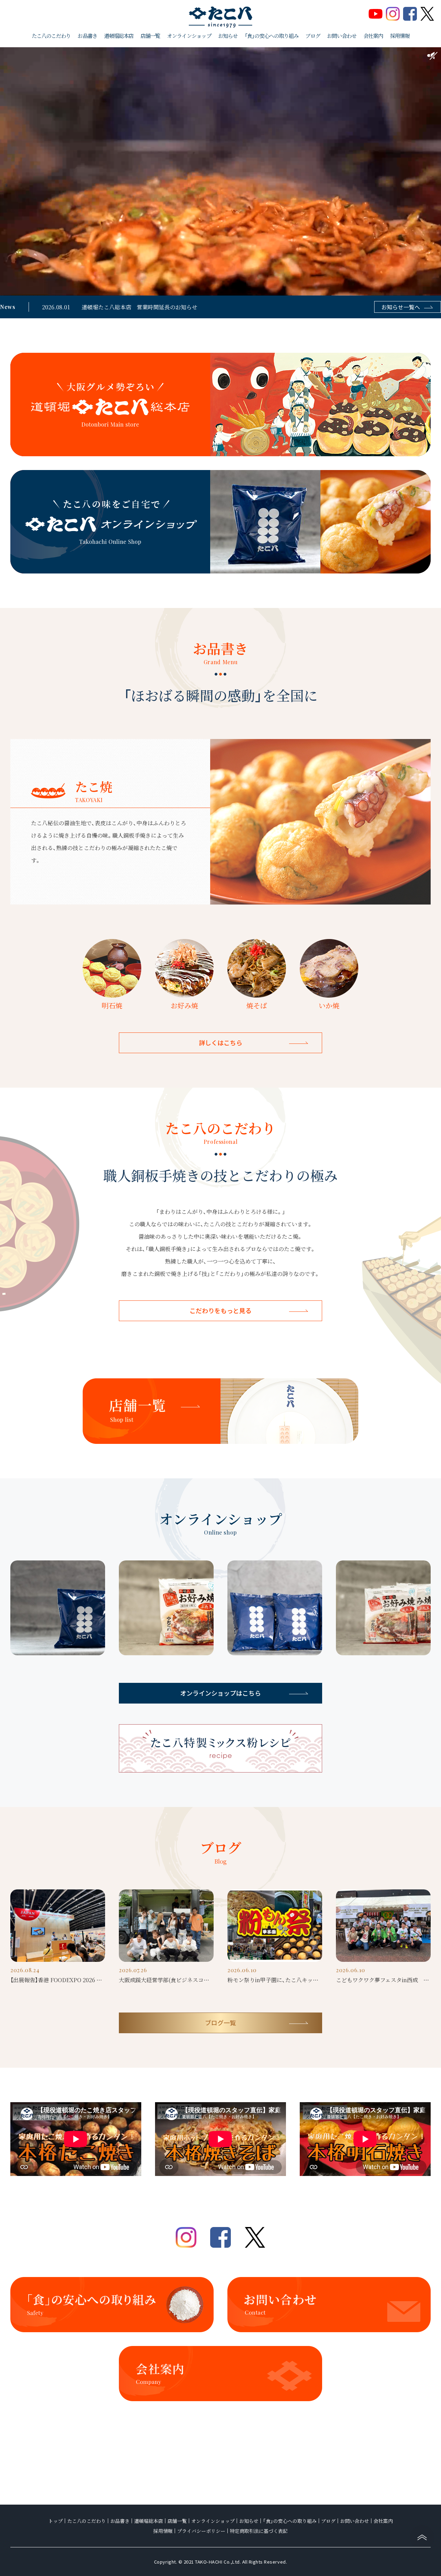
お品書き (87, 36)
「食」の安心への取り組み (272, 36)
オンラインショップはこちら (220, 1693)
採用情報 (400, 36)
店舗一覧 (150, 36)
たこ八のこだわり (51, 36)
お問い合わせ (342, 36)
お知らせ (228, 36)
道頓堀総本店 (119, 36)
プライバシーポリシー (201, 2531)
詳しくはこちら (220, 1043)
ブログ (313, 36)
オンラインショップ (189, 36)
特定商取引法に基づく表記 (259, 2531)
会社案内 (373, 36)
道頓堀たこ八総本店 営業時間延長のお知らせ (140, 307)
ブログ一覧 (220, 2023)
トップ (55, 2521)
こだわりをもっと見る (220, 1311)
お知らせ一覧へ (401, 307)
